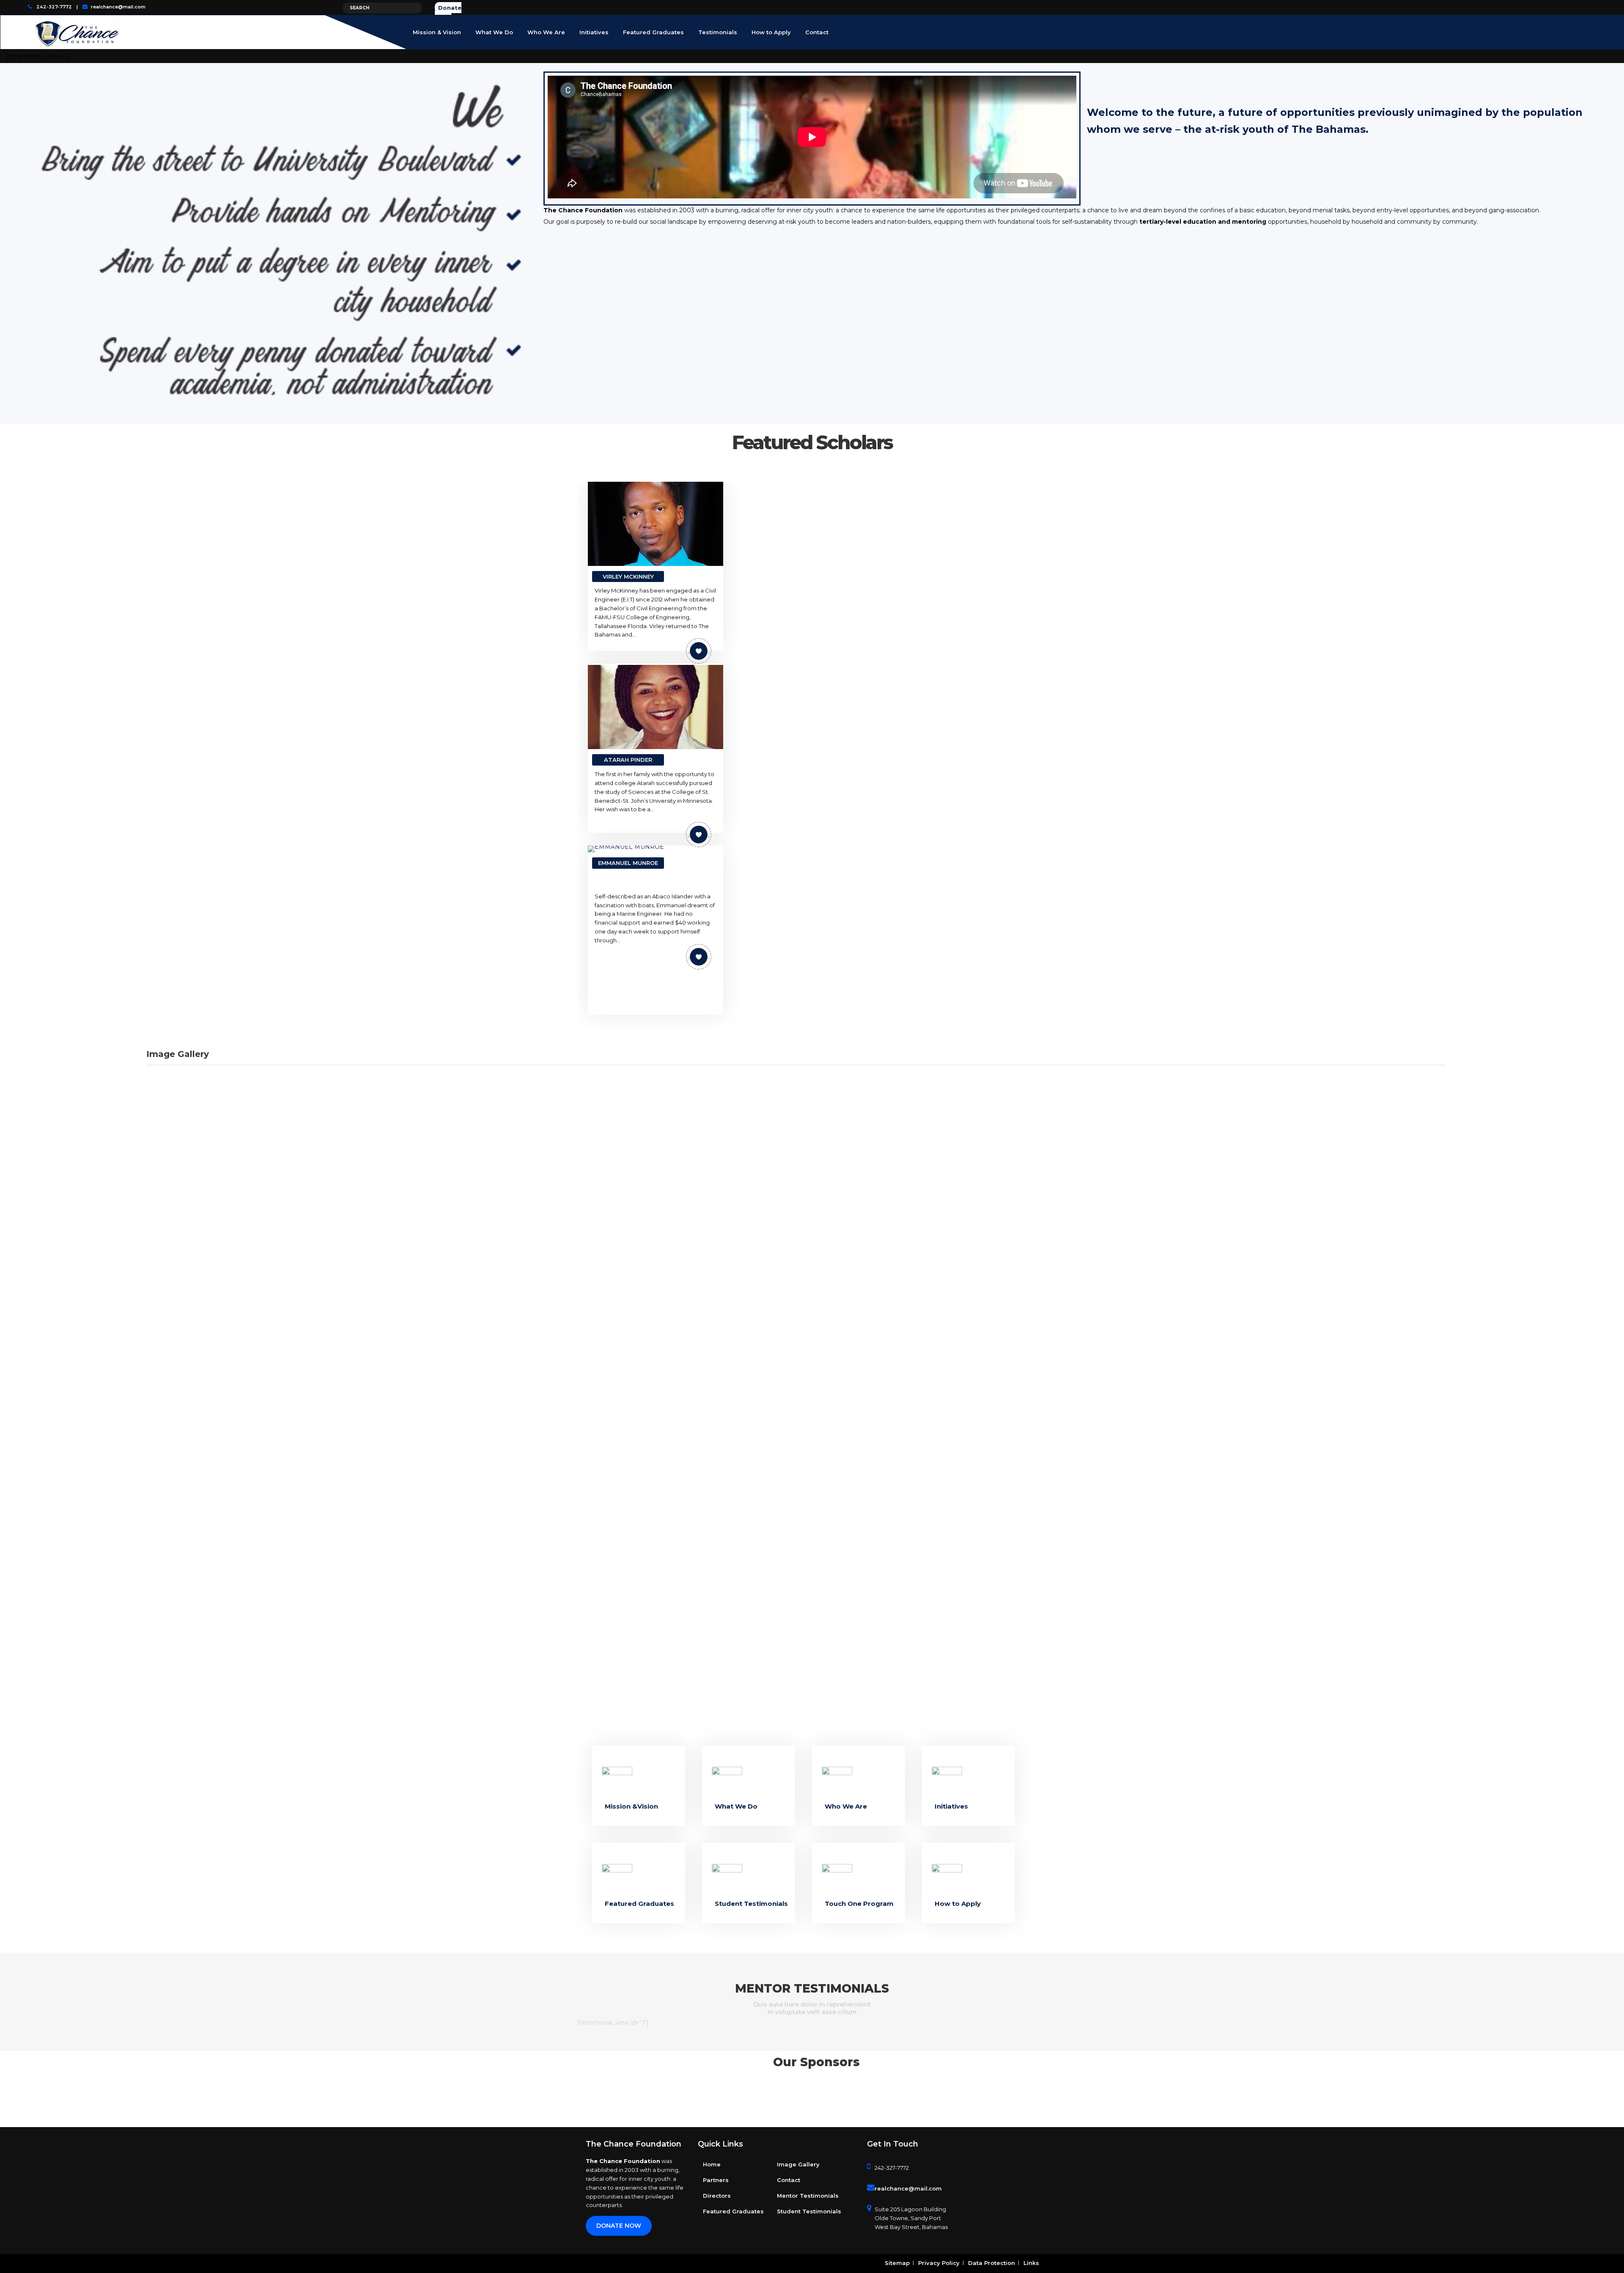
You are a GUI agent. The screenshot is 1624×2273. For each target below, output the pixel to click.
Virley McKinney (628, 576)
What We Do (736, 1806)
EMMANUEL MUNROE (628, 863)
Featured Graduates (639, 1904)
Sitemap (897, 2263)
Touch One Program (859, 1904)
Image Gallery (798, 2164)
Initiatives (951, 1806)
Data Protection (992, 2263)
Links (1031, 2263)
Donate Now (619, 2226)
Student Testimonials (751, 1904)
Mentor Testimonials (808, 2196)
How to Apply (958, 1904)
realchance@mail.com (118, 7)
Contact (789, 2180)
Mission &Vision (631, 1806)
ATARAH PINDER (628, 760)
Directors (717, 2196)
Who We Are (846, 1806)
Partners (716, 2180)
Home (712, 2164)
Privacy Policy (939, 2263)
